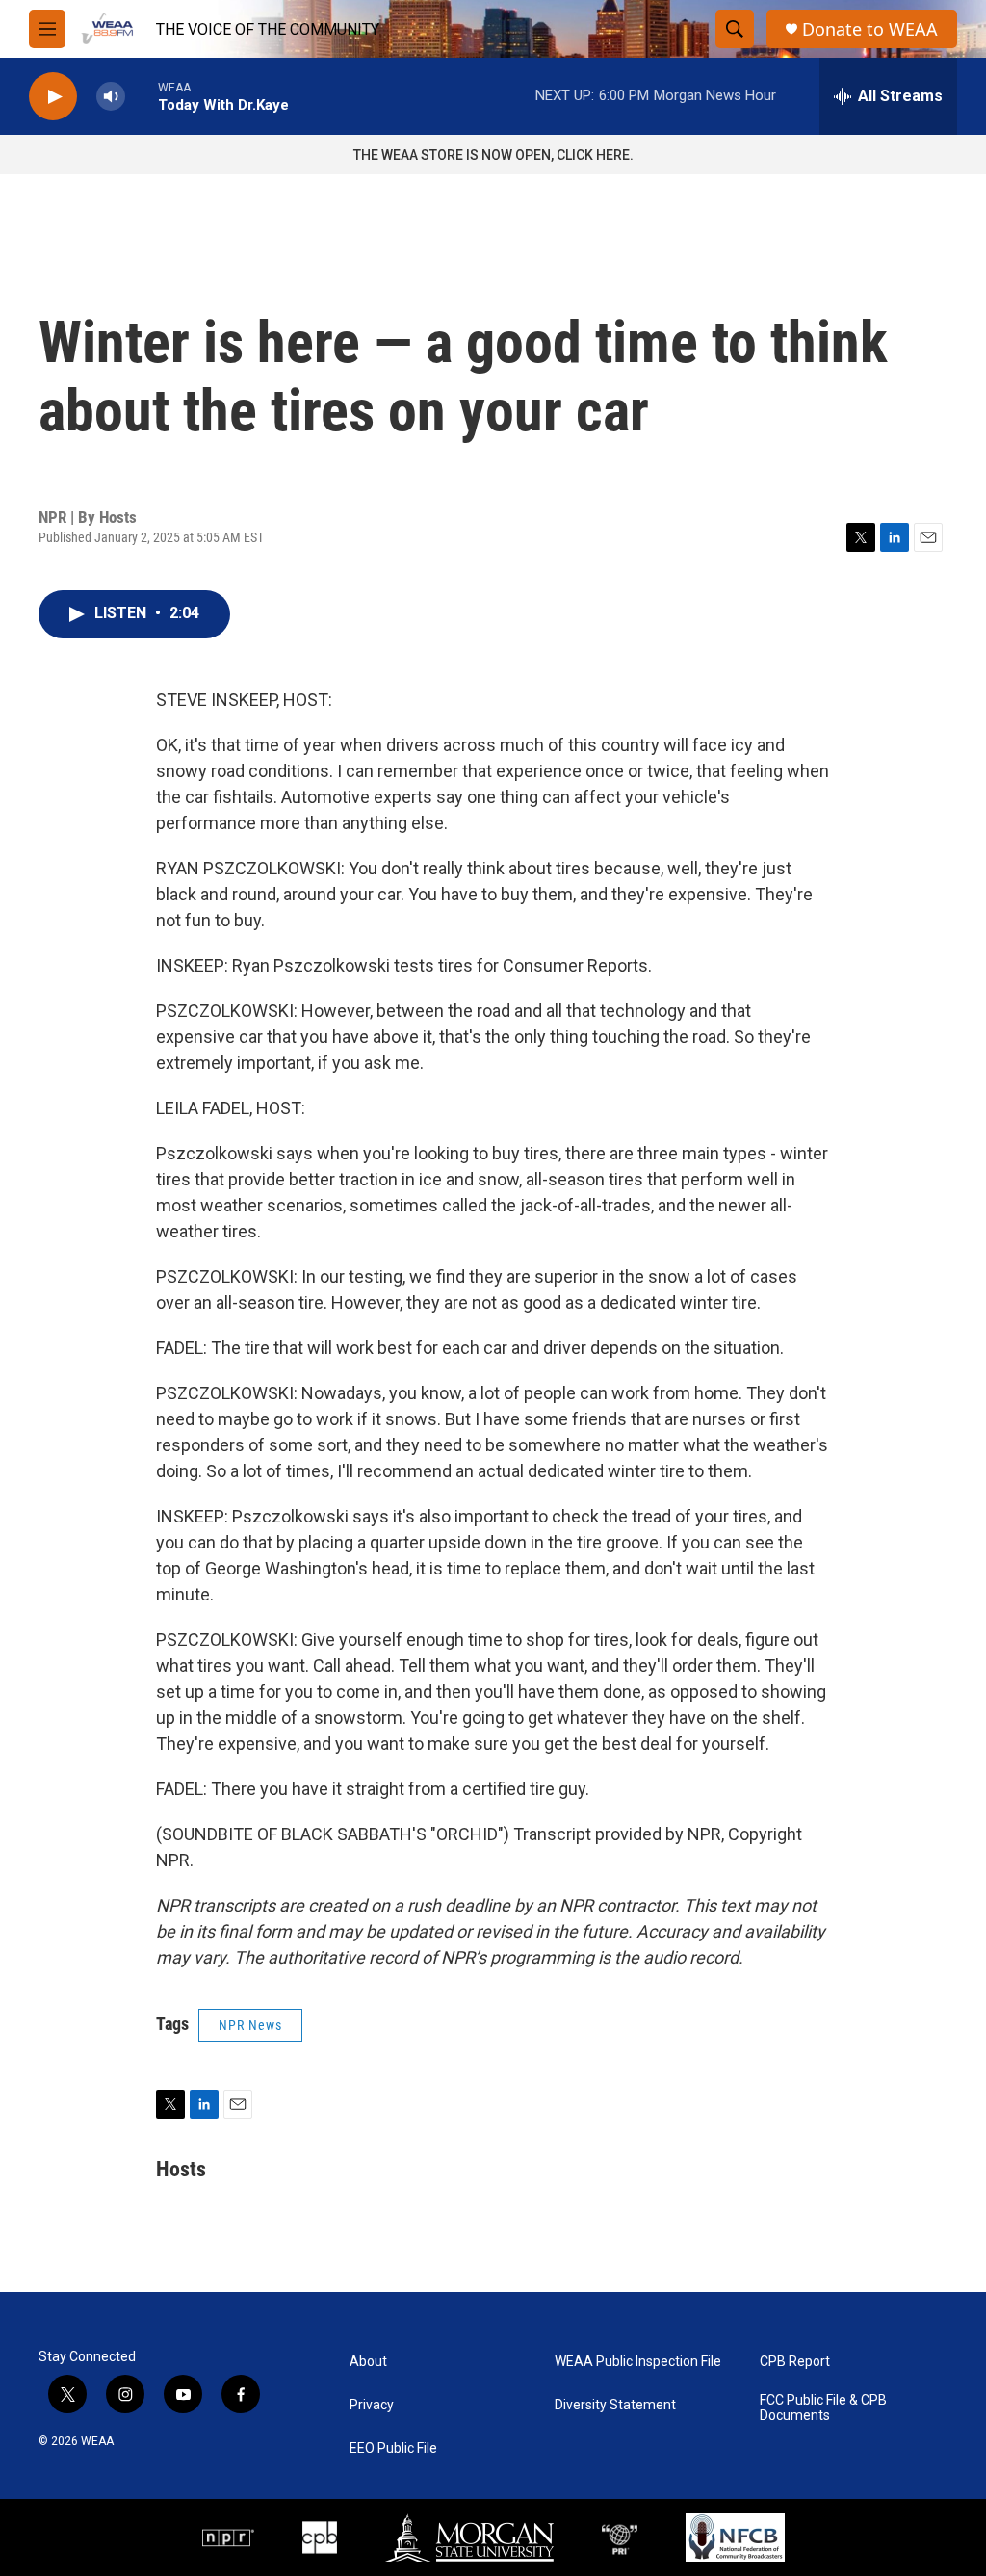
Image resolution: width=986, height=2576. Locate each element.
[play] (53, 97)
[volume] (111, 97)
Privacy (372, 2405)
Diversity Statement (615, 2405)
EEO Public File (393, 2448)
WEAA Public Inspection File (638, 2362)
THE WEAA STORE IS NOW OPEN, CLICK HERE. (493, 155)
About (368, 2362)
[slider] (142, 96)
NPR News (250, 2025)
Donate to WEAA (870, 29)
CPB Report (795, 2362)
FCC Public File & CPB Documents (823, 2408)
